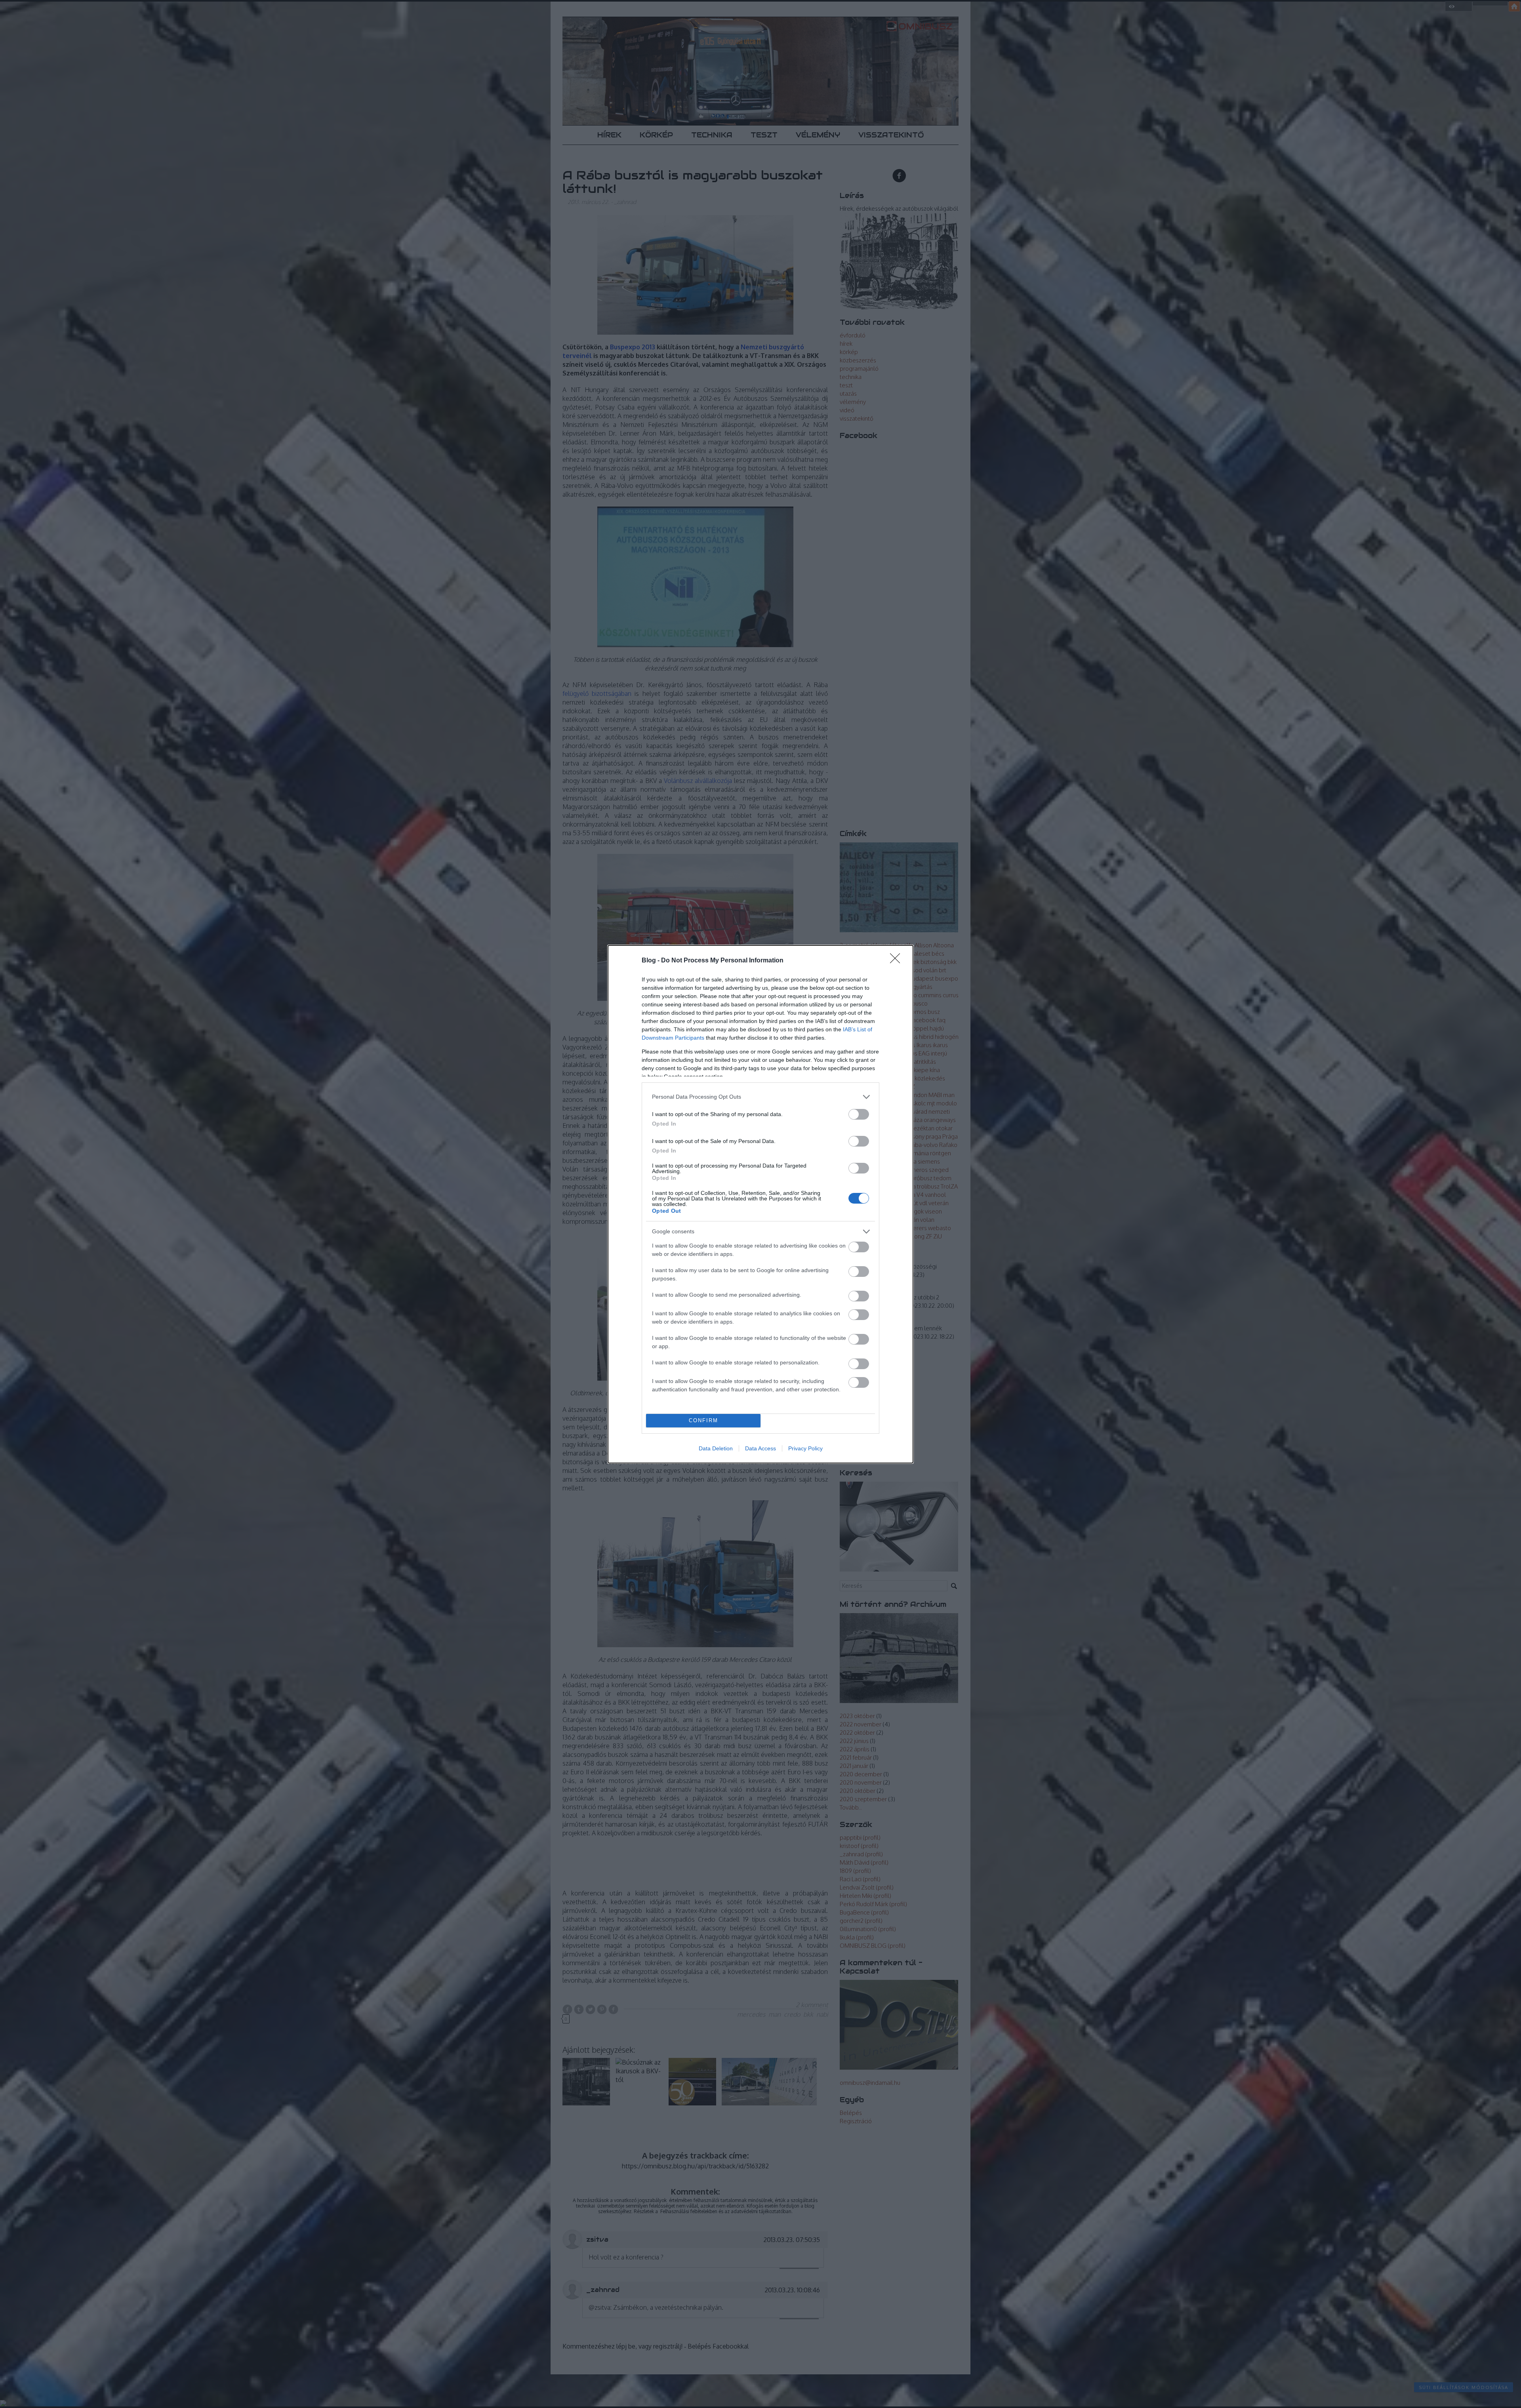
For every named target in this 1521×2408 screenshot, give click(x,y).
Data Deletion (716, 1448)
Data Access (760, 1448)
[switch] (859, 1114)
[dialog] (760, 1204)
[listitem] (760, 1097)
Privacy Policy (805, 1448)
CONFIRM (703, 1420)
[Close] (898, 961)
